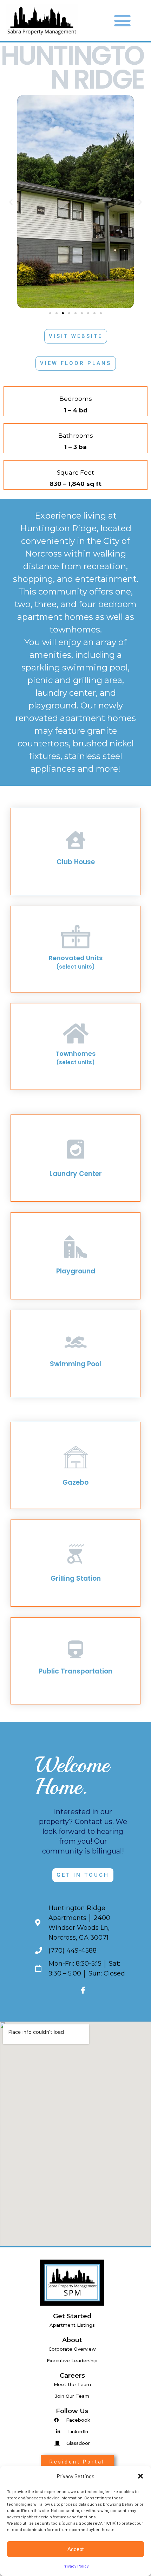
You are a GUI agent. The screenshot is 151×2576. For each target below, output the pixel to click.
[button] (140, 2476)
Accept (75, 2549)
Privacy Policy (76, 2566)
